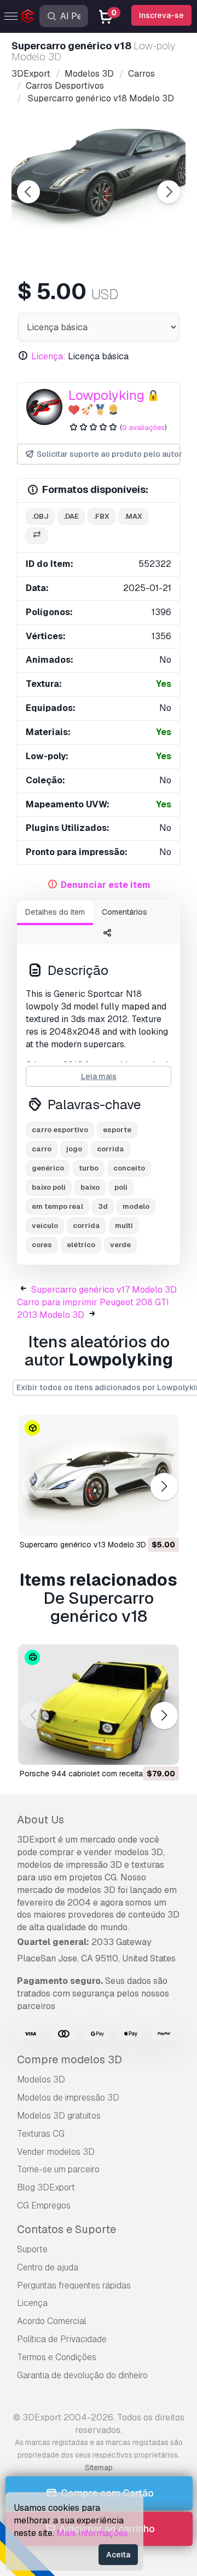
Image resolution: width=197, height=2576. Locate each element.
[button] (164, 1486)
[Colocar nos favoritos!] (163, 1521)
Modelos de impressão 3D (68, 2098)
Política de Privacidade (62, 2339)
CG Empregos (44, 2205)
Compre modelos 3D (69, 2059)
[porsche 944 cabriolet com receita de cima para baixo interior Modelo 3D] (99, 1705)
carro (42, 1149)
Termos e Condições (57, 2357)
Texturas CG (41, 2134)
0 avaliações (143, 428)
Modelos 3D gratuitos (59, 2116)
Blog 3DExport (46, 2187)
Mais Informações (92, 2533)
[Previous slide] (28, 192)
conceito (129, 1168)
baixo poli (49, 1187)
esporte (117, 1130)
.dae (71, 516)
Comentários (124, 912)
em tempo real (57, 1206)
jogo (74, 1149)
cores (42, 1245)
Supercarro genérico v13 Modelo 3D (83, 1545)
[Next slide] (169, 192)
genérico (48, 1168)
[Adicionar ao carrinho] (141, 1521)
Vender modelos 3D (56, 2152)
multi (124, 1226)
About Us (40, 1820)
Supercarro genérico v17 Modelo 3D (104, 1290)
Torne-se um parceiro (58, 2169)
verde (120, 1245)
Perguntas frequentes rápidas (74, 2285)
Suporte (32, 2249)
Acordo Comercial (52, 2321)
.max (133, 516)
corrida (111, 1149)
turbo (89, 1168)
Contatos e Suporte (66, 2229)
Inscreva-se (161, 15)
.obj (40, 516)
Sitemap (99, 2468)
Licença (32, 2303)
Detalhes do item (55, 912)
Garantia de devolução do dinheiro (82, 2375)
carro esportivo (60, 1130)
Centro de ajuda (48, 2267)
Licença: (48, 356)
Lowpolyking (106, 395)
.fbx (102, 516)
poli (121, 1187)
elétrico (81, 1245)
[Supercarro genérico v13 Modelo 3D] (99, 1475)
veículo (45, 1226)
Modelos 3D (41, 2079)
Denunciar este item (106, 885)
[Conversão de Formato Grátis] (37, 536)
